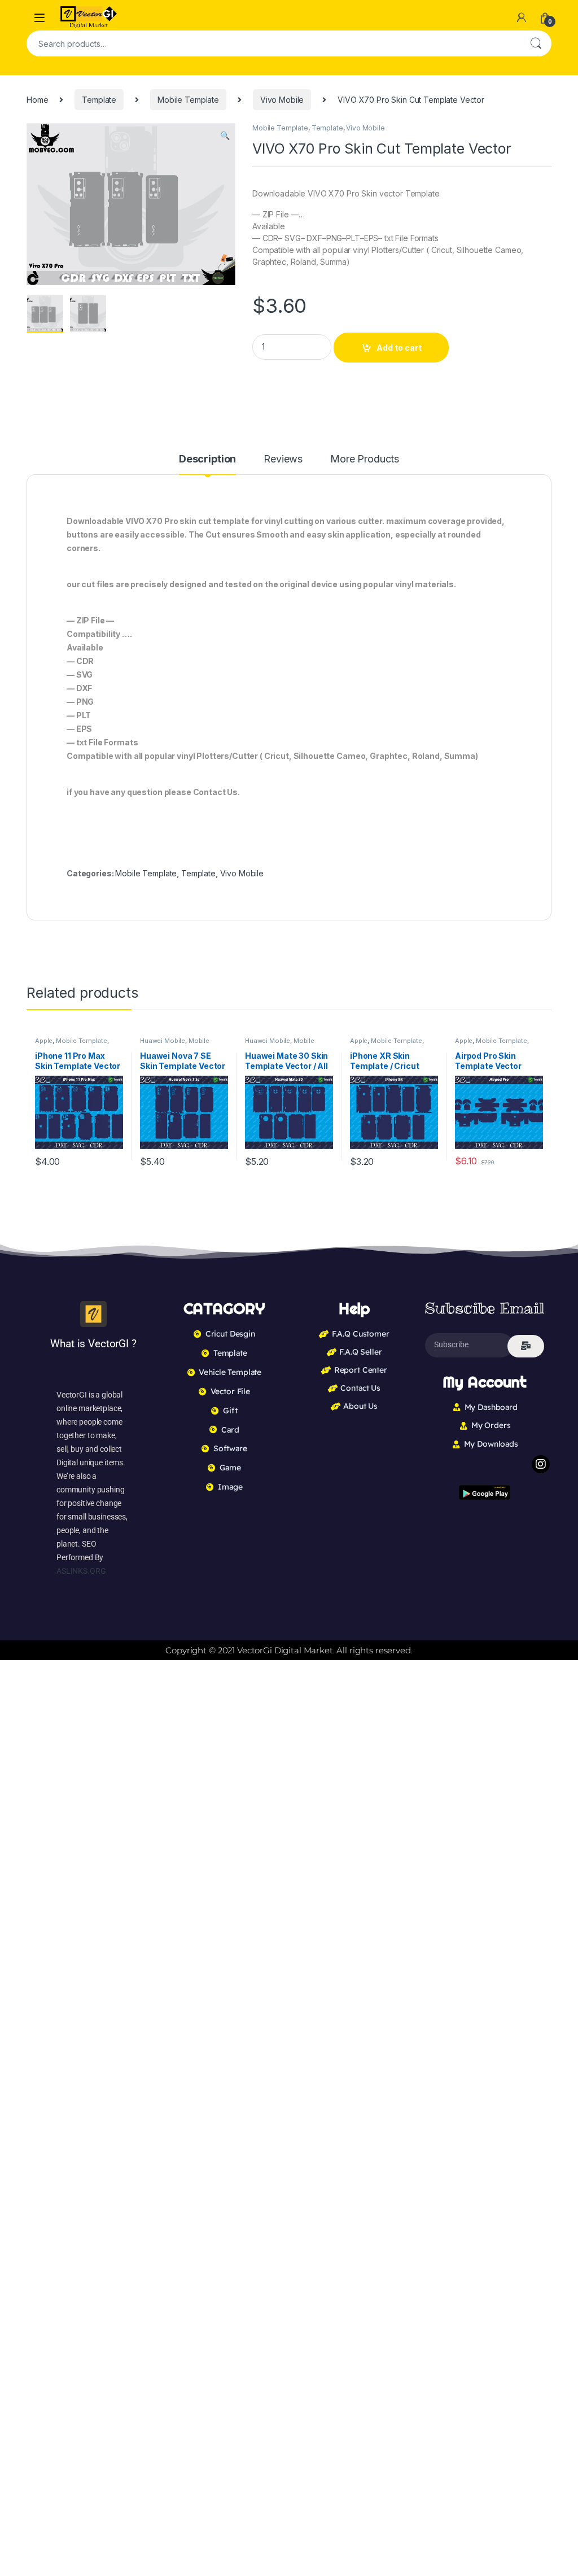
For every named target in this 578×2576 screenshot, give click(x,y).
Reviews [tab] (283, 459)
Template (99, 100)
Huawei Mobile (163, 1041)
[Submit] (526, 1346)
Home (37, 100)
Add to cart (399, 348)
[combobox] (273, 43)
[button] (225, 136)
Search (536, 43)
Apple (44, 1041)
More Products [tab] (365, 459)
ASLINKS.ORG (81, 1571)
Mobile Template (188, 100)
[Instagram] (541, 1464)
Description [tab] (207, 459)
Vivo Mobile (282, 100)
